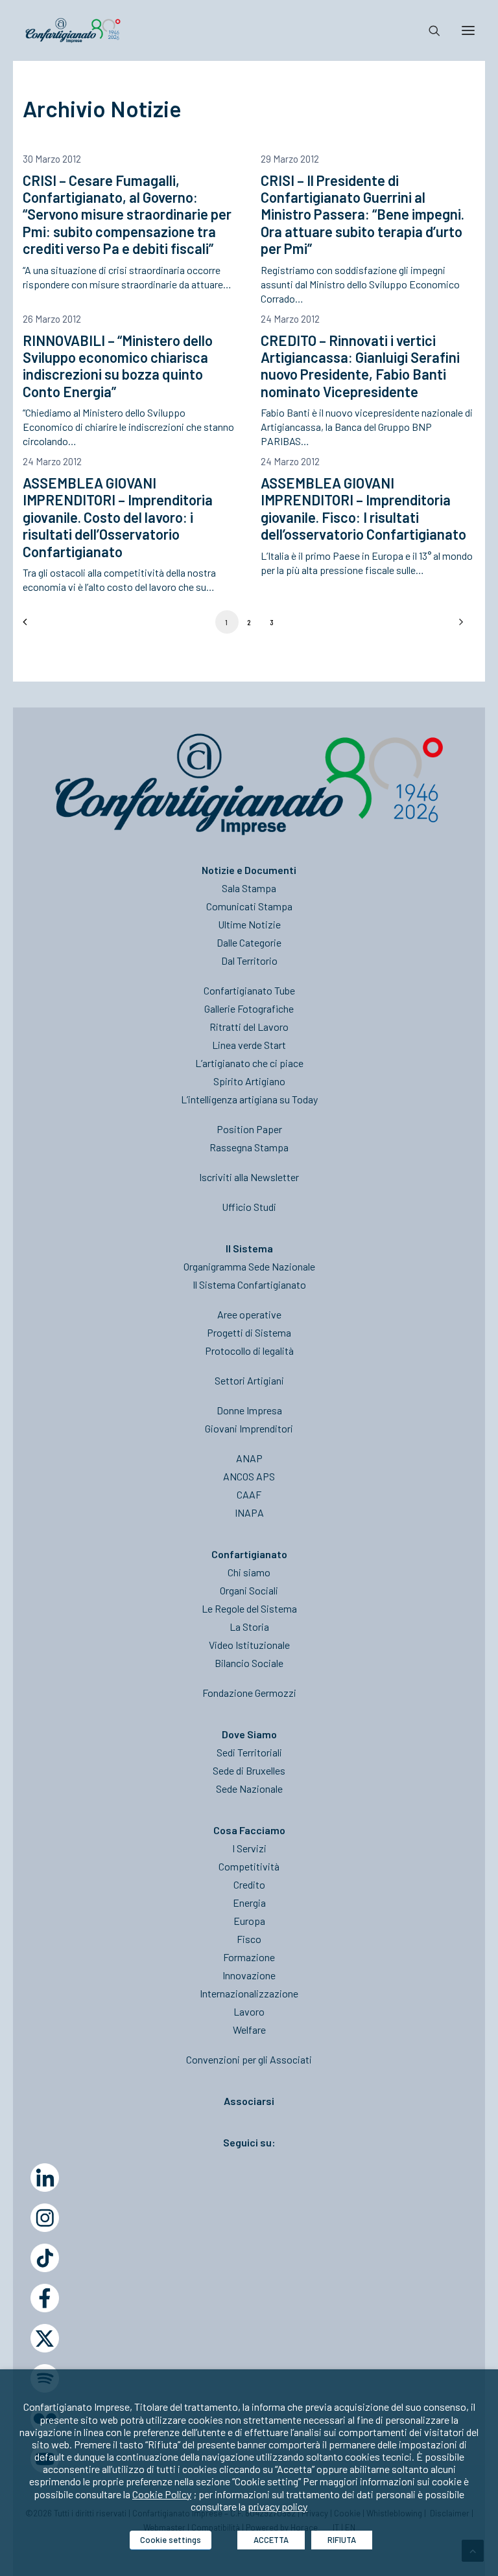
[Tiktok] (45, 2258)
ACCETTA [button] (271, 2540)
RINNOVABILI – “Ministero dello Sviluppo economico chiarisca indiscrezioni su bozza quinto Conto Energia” (118, 366)
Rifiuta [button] (342, 2540)
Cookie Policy (162, 2494)
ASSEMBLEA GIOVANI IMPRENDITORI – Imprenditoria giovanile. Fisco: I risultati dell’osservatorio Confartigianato (363, 508)
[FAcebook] (45, 2298)
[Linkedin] (45, 2178)
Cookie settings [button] (171, 2540)
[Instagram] (45, 2218)
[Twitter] (45, 2338)
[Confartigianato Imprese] (73, 30)
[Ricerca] (429, 30)
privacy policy (278, 2506)
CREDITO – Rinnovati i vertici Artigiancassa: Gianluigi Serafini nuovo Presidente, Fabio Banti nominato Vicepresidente (360, 366)
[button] (468, 30)
